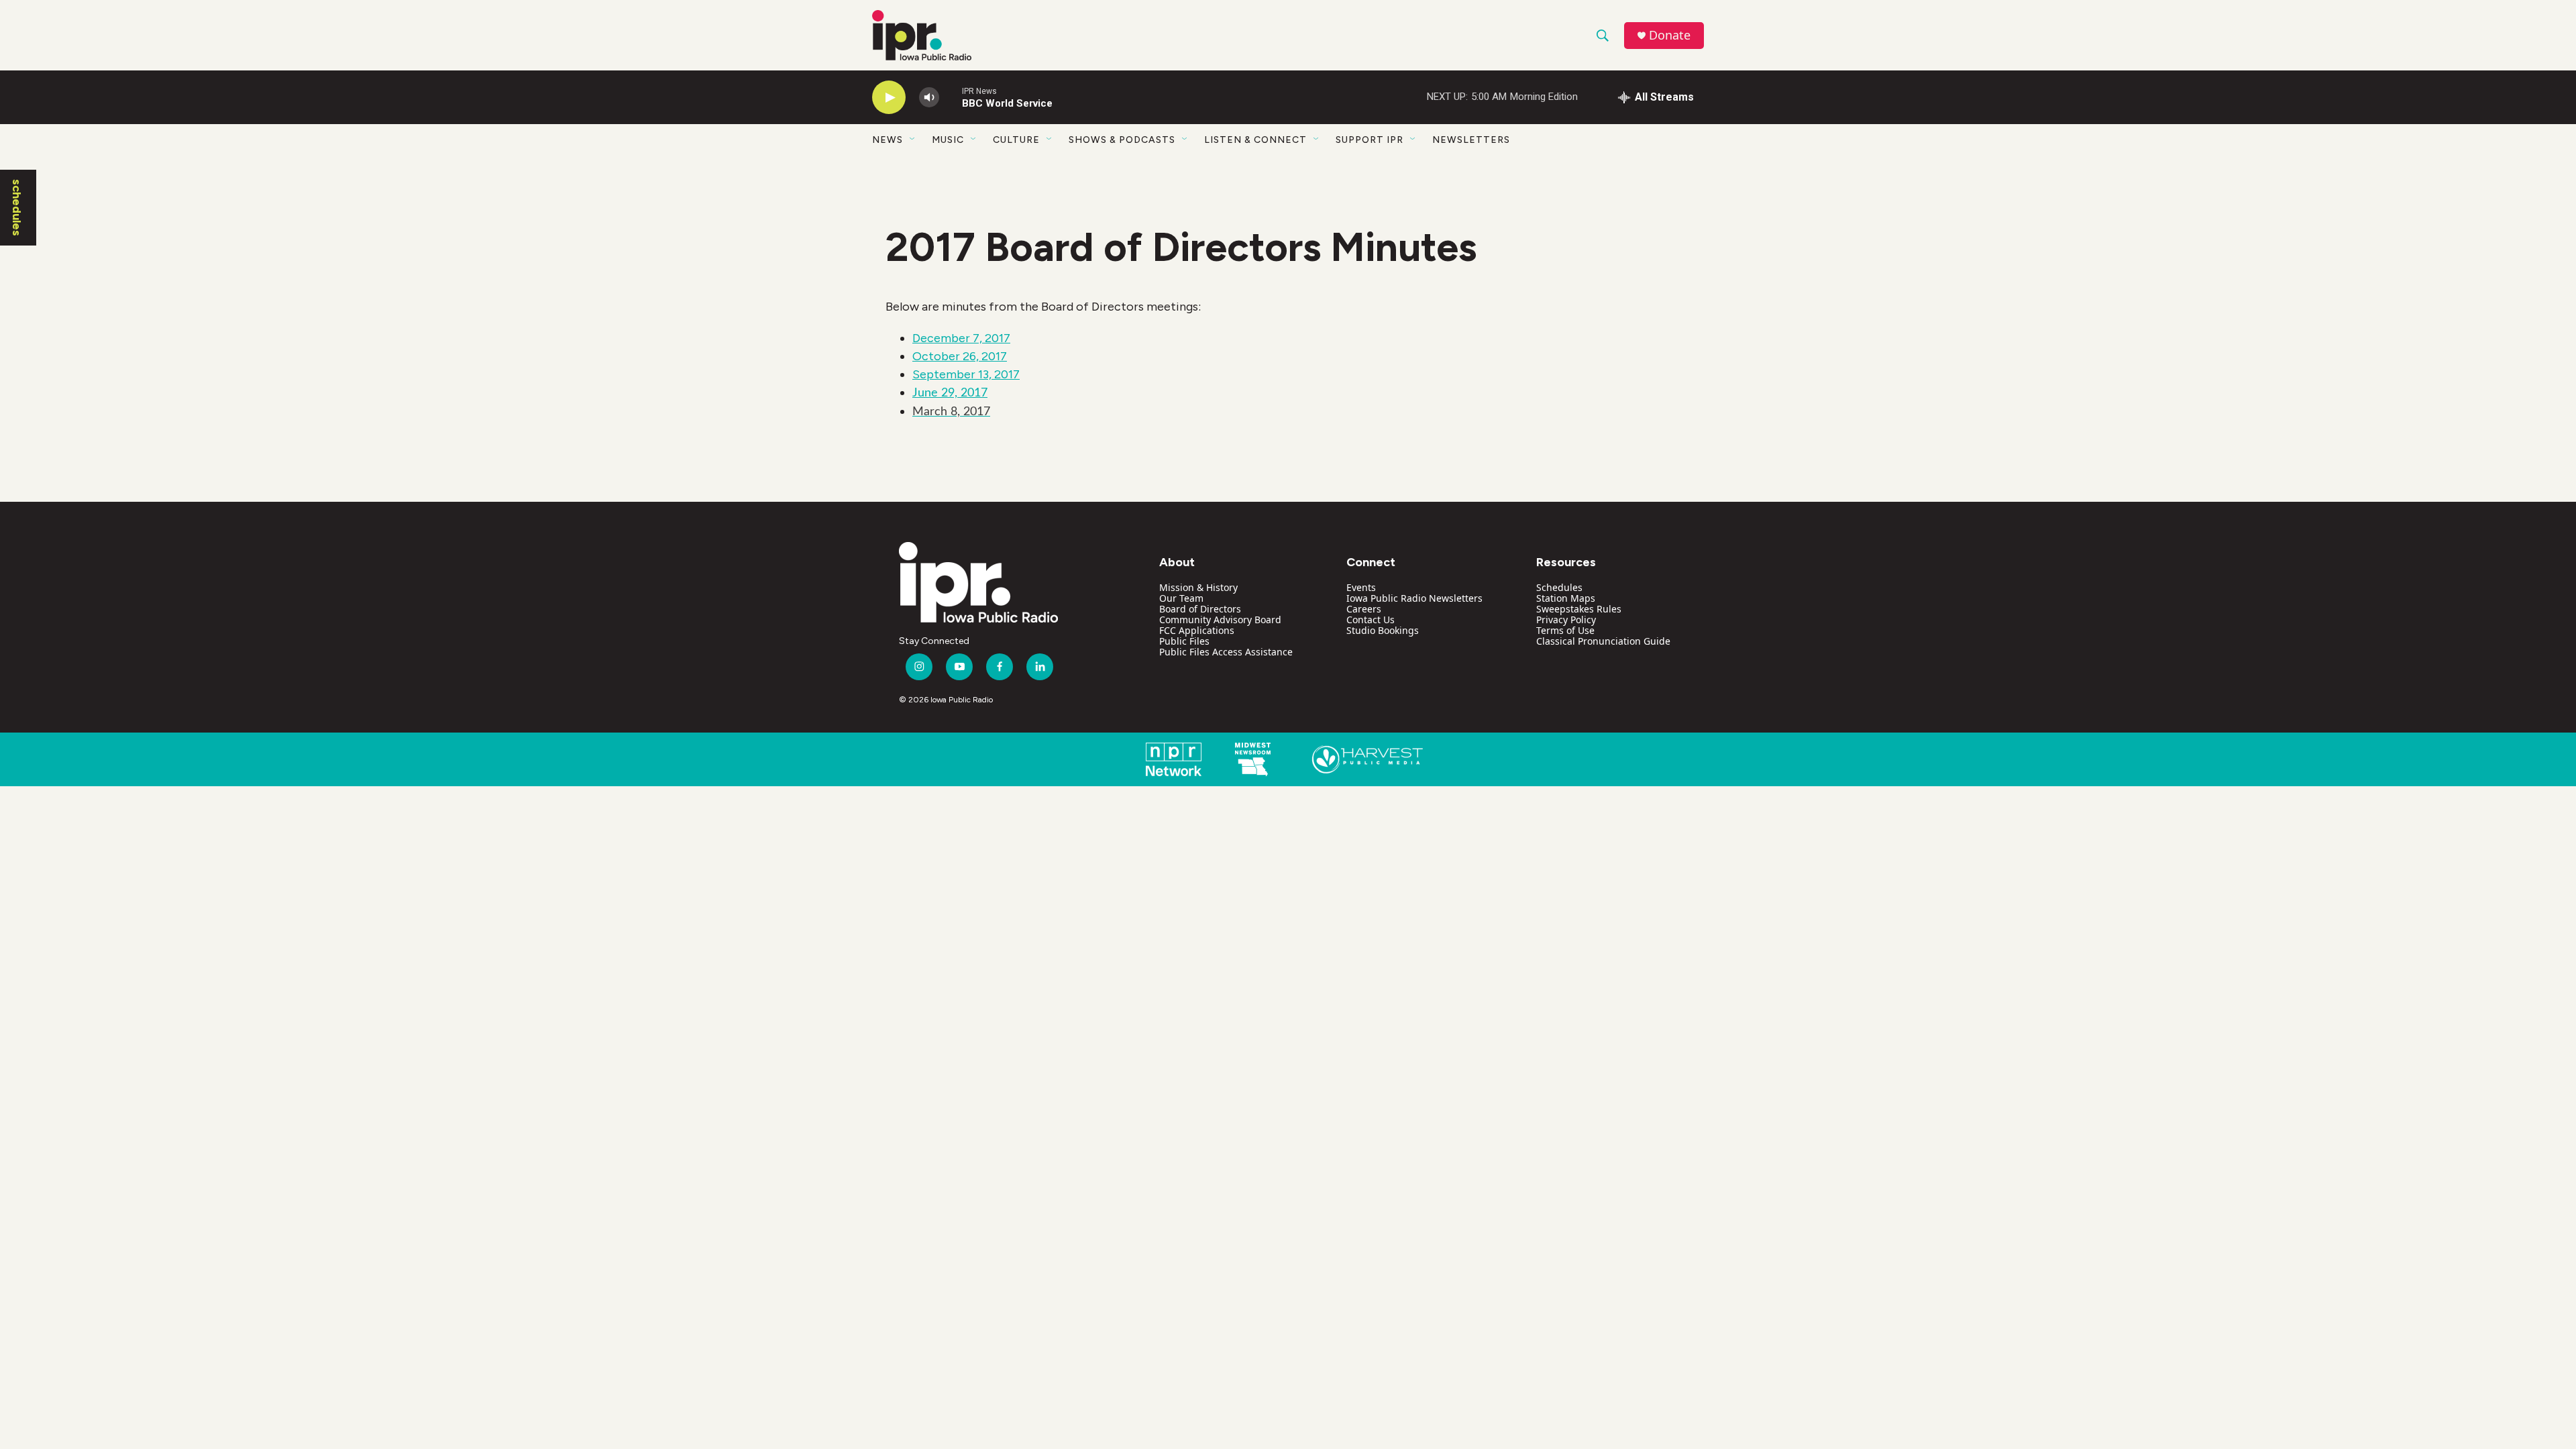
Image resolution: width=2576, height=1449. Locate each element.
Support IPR (1370, 140)
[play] (889, 98)
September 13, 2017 (966, 374)
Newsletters (1471, 140)
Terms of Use (1565, 630)
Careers (1364, 609)
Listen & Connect (1255, 140)
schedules (17, 208)
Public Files (1184, 641)
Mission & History (1198, 587)
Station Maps (1566, 598)
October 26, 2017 (960, 356)
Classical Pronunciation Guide (1603, 641)
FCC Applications (1197, 630)
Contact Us (1371, 620)
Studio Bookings (1383, 630)
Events (1361, 587)
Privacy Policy (1566, 620)
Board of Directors (1200, 609)
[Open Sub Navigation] (913, 140)
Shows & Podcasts (1122, 140)
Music (948, 140)
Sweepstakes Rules (1579, 609)
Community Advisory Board (1220, 620)
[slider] (951, 97)
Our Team (1181, 598)
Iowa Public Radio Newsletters (1414, 598)
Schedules (1559, 587)
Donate (1670, 35)
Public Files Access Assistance (1226, 652)
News (888, 140)
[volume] (929, 98)
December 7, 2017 (961, 338)
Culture (1016, 140)
